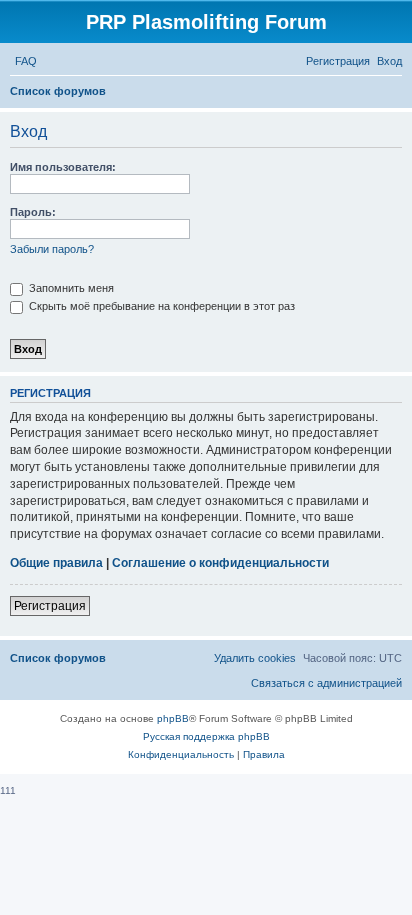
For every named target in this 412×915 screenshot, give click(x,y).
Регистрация (50, 606)
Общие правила (56, 563)
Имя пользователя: (63, 167)
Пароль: (33, 212)
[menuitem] (26, 61)
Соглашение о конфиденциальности (220, 563)
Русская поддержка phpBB (206, 736)
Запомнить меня (70, 288)
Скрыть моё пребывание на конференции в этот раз (160, 306)
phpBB (173, 718)
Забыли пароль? (52, 249)
